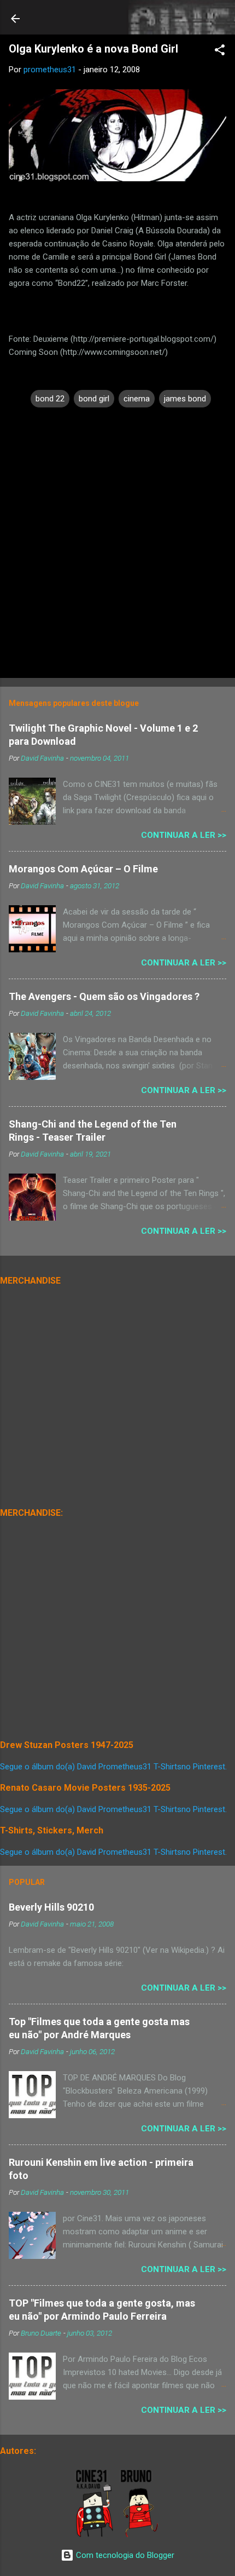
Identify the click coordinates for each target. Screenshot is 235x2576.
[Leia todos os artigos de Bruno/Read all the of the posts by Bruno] (141, 2535)
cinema (137, 399)
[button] (220, 52)
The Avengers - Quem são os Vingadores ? (104, 996)
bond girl (94, 399)
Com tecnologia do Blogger (124, 2555)
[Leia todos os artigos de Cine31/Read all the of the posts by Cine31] (95, 2535)
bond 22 (50, 399)
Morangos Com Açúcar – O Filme (83, 869)
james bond (185, 399)
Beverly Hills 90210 (51, 1907)
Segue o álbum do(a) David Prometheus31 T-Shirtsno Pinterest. (113, 1767)
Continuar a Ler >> (184, 835)
